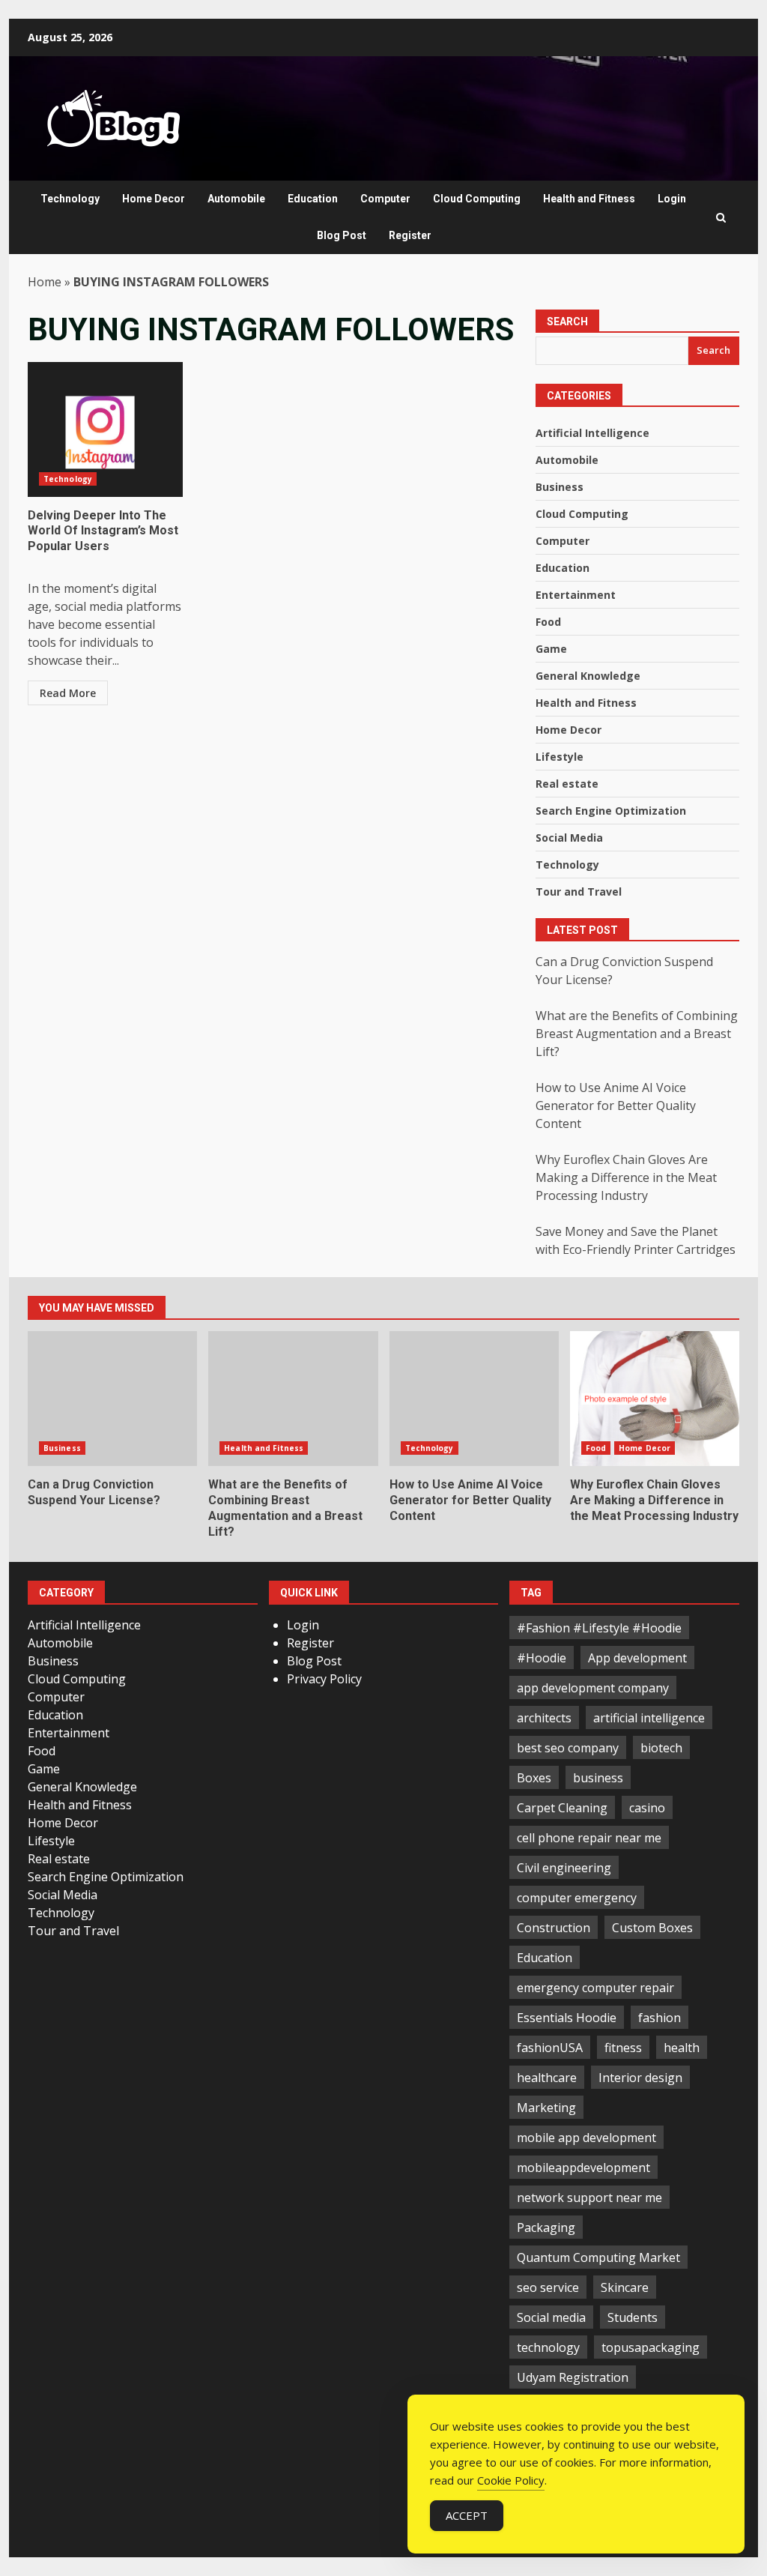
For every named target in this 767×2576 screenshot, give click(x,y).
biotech (661, 1748)
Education (313, 199)
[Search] (721, 218)
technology (548, 2347)
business (598, 1778)
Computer (385, 199)
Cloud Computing (477, 199)
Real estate (567, 784)
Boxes (534, 1778)
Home (45, 282)
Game (551, 649)
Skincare (625, 2287)
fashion (660, 2018)
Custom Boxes (652, 1928)
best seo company (568, 1748)
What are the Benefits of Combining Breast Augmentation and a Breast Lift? (637, 1034)
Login (672, 199)
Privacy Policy (324, 1679)
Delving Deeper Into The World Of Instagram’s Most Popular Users (105, 429)
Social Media (569, 838)
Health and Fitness (589, 199)
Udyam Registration (573, 2377)
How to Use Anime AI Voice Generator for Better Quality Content (616, 1105)
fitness (623, 2048)
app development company (593, 1688)
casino (647, 1808)
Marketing (546, 2108)
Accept (467, 2515)
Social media (551, 2317)
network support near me (589, 2198)
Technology (70, 199)
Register (410, 235)
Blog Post (342, 235)
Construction (554, 1928)
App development (637, 1658)
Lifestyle (560, 757)
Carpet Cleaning (562, 1808)
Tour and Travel (579, 892)
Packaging (546, 2227)
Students (633, 2317)
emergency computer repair (595, 1988)
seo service (548, 2287)
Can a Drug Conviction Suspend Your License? (112, 1399)
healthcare (547, 2078)
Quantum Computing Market (598, 2257)
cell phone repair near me (589, 1838)
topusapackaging (651, 2347)
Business (560, 487)
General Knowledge (588, 676)
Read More (68, 693)
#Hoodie (542, 1658)
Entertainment (576, 595)
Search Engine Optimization (611, 811)
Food (548, 622)
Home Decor (154, 199)
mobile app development (586, 2138)
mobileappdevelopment (583, 2168)
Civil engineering (564, 1868)
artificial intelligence (649, 1718)
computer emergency (577, 1898)
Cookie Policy (511, 2480)
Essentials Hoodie (567, 2018)
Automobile (236, 199)
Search (567, 322)
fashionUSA (550, 2048)
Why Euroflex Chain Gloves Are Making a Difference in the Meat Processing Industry (626, 1177)
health (682, 2048)
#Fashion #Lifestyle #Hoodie (599, 1628)
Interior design (640, 2078)
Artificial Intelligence (592, 433)
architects (544, 1718)
